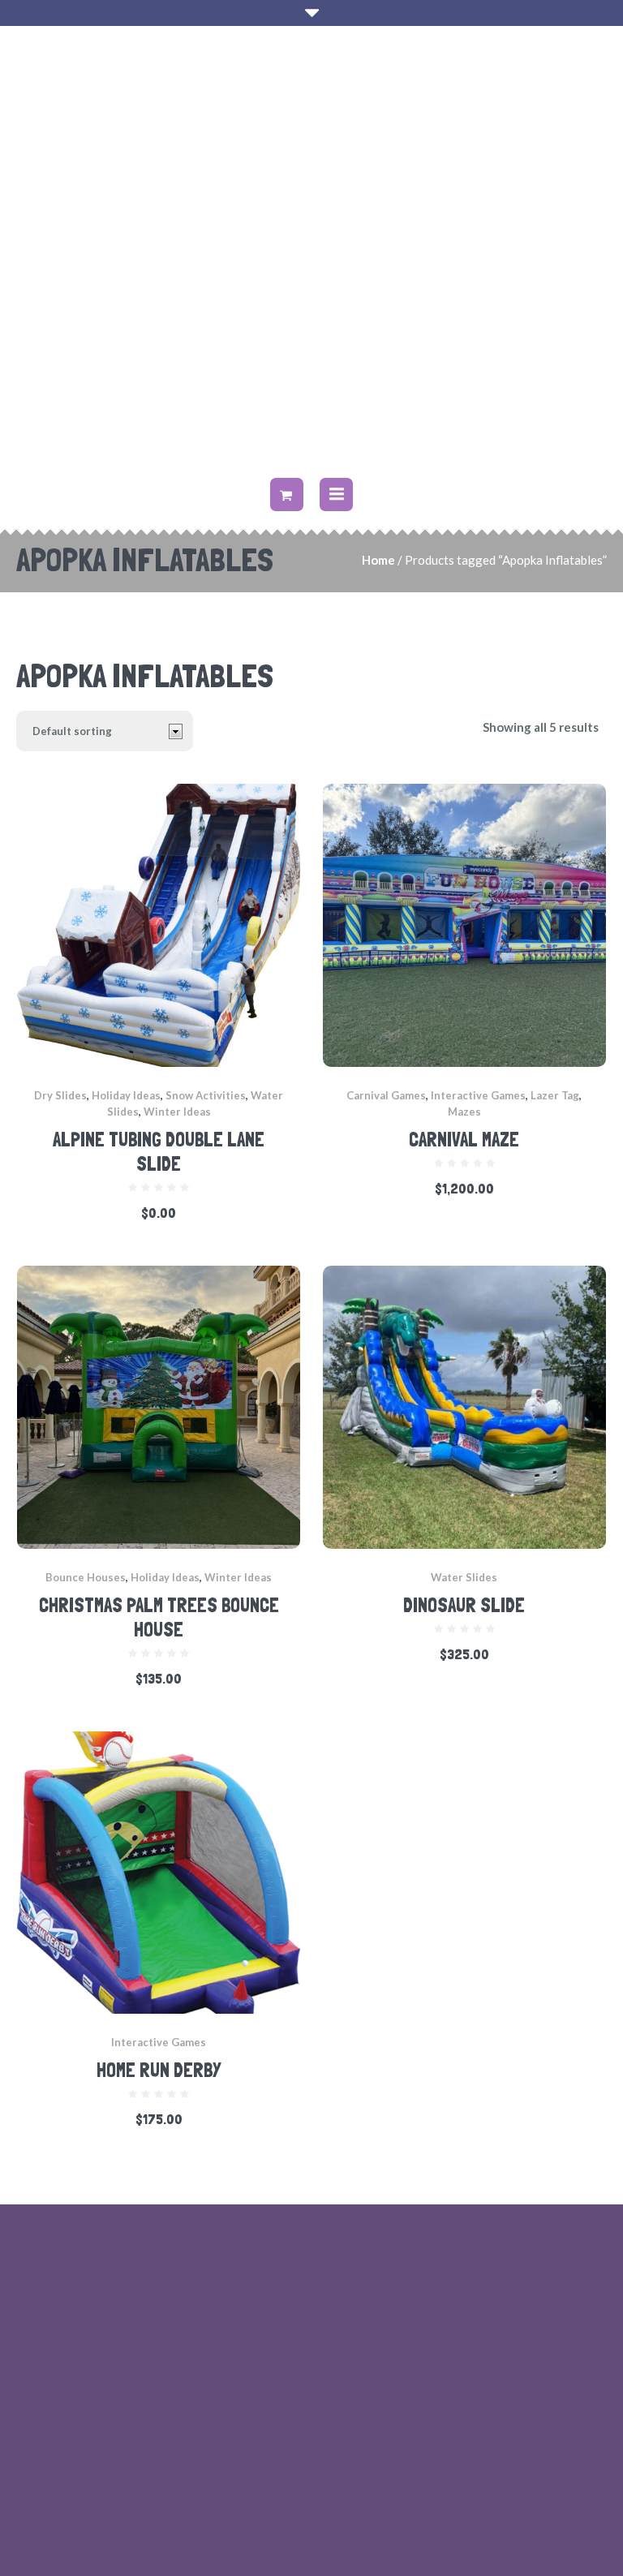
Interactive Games (478, 1095)
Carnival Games (386, 1095)
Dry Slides (60, 1095)
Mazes (464, 1112)
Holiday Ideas (126, 1095)
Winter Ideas (177, 1112)
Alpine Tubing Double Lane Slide (159, 1152)
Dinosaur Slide (464, 1605)
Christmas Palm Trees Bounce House (159, 1617)
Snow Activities (206, 1095)
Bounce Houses (86, 1577)
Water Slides (464, 1577)
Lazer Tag (555, 1095)
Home (378, 560)
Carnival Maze (464, 1140)
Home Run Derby (159, 2070)
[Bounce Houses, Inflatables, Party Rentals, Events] (311, 254)
